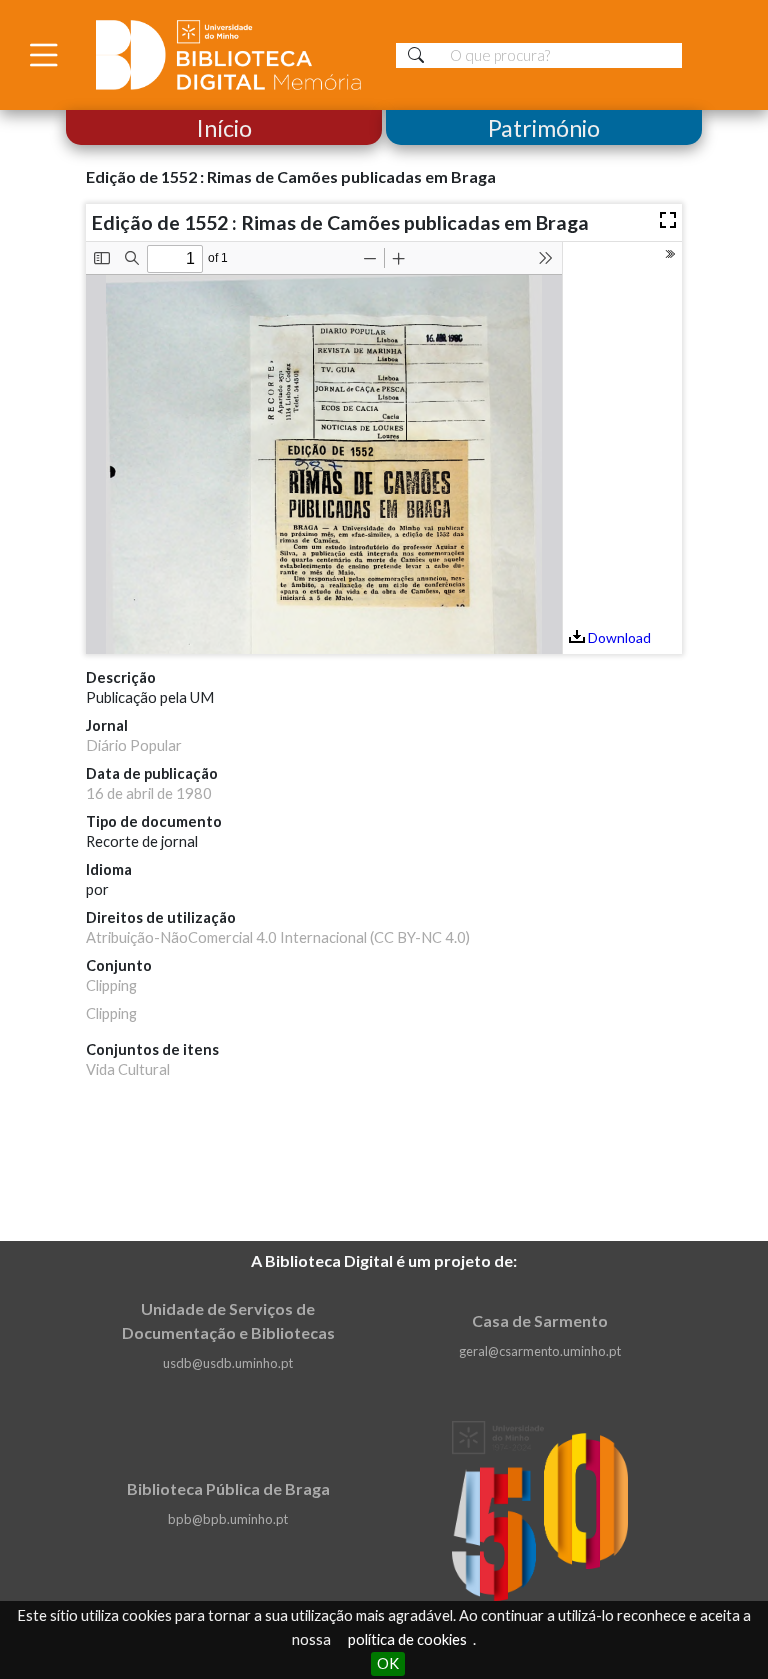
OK (388, 1663)
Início (224, 128)
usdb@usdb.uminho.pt (228, 1363)
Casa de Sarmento (540, 1320)
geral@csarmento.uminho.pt (540, 1351)
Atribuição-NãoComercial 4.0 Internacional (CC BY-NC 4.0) (278, 937)
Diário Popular (134, 745)
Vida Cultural (128, 1069)
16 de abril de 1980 (149, 793)
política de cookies (407, 1639)
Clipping (111, 985)
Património (544, 128)
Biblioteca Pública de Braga (228, 1488)
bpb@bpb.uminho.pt (228, 1519)
